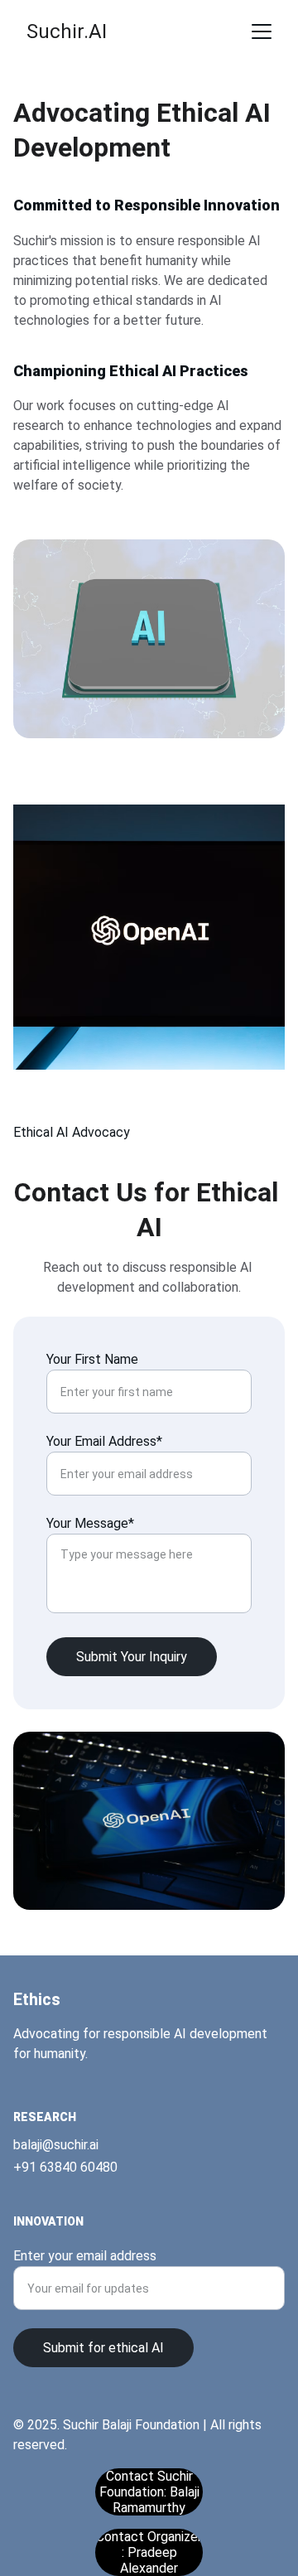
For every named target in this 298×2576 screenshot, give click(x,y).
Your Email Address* (104, 1441)
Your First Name (92, 1359)
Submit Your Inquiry (132, 1657)
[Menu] (262, 31)
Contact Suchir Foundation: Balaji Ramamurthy (149, 2492)
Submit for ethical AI (103, 2348)
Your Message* (90, 1523)
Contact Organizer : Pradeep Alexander (149, 2552)
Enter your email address (85, 2256)
